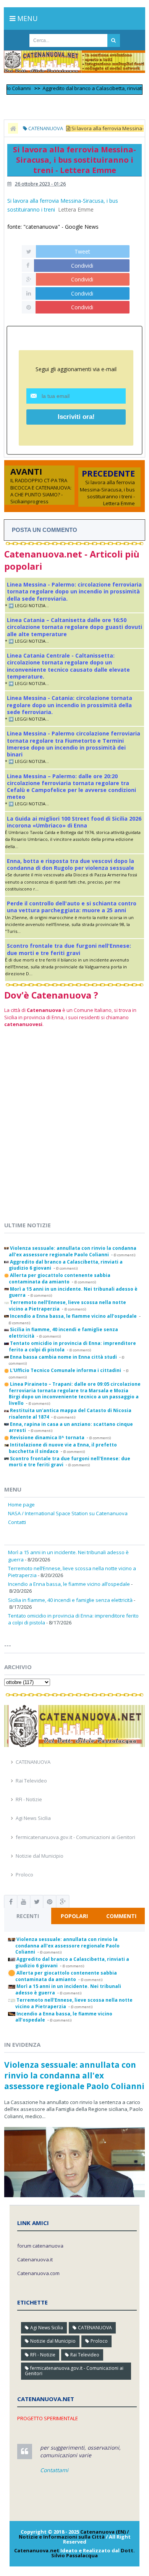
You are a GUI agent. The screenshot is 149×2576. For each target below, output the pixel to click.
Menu (27, 18)
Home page (21, 1505)
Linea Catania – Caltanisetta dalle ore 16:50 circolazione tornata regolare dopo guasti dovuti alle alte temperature (74, 627)
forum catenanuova (40, 2246)
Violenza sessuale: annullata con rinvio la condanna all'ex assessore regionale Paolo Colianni (74, 2075)
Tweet (82, 251)
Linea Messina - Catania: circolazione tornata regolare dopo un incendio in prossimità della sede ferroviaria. (70, 705)
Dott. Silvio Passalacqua (93, 2553)
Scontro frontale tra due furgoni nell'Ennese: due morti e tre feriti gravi (69, 949)
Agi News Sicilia (33, 1818)
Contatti (17, 1522)
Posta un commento (45, 530)
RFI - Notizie (29, 1799)
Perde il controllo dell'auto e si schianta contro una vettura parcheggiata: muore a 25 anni (72, 907)
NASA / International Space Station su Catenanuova (68, 1513)
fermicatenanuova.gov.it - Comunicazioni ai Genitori (75, 1837)
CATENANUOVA (33, 1762)
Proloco (24, 1875)
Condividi (82, 266)
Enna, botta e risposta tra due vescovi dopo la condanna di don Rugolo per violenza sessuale (70, 864)
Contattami (54, 2470)
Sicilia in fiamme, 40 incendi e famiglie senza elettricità (70, 1600)
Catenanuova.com (38, 2273)
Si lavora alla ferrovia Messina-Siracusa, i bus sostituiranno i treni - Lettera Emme (107, 493)
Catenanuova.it (35, 2259)
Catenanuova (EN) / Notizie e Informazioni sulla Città (74, 2534)
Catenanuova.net (37, 2550)
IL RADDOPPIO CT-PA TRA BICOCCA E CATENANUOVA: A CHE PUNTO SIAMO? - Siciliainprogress (41, 491)
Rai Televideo (31, 1781)
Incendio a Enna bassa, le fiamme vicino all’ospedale (69, 1584)
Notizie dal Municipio (40, 1856)
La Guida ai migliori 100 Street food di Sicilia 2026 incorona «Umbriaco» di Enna (74, 822)
